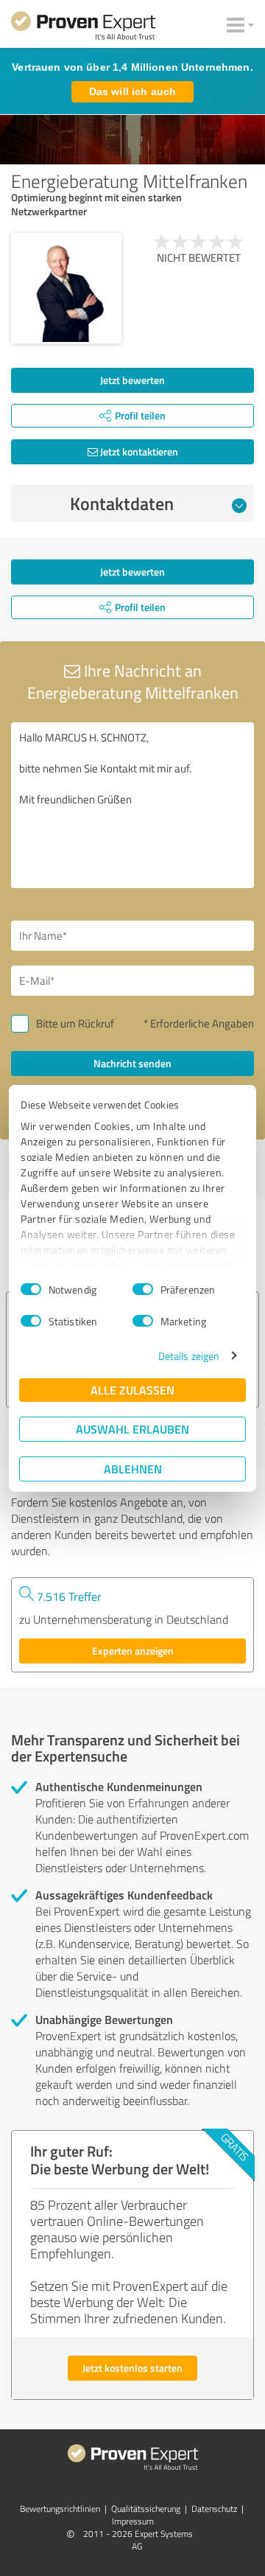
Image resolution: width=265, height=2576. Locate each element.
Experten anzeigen (133, 1651)
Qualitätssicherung (146, 2509)
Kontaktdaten (122, 503)
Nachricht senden (132, 1063)
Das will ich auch (132, 91)
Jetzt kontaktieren (138, 451)
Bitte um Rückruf (75, 1023)
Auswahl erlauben (132, 1429)
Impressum (133, 2521)
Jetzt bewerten (132, 380)
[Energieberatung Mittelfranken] (66, 288)
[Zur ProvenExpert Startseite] (83, 28)
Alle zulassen (132, 1390)
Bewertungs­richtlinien (60, 2509)
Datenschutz (214, 2509)
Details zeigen (189, 1356)
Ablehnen (133, 1469)
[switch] (143, 1289)
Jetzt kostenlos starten (132, 2368)
